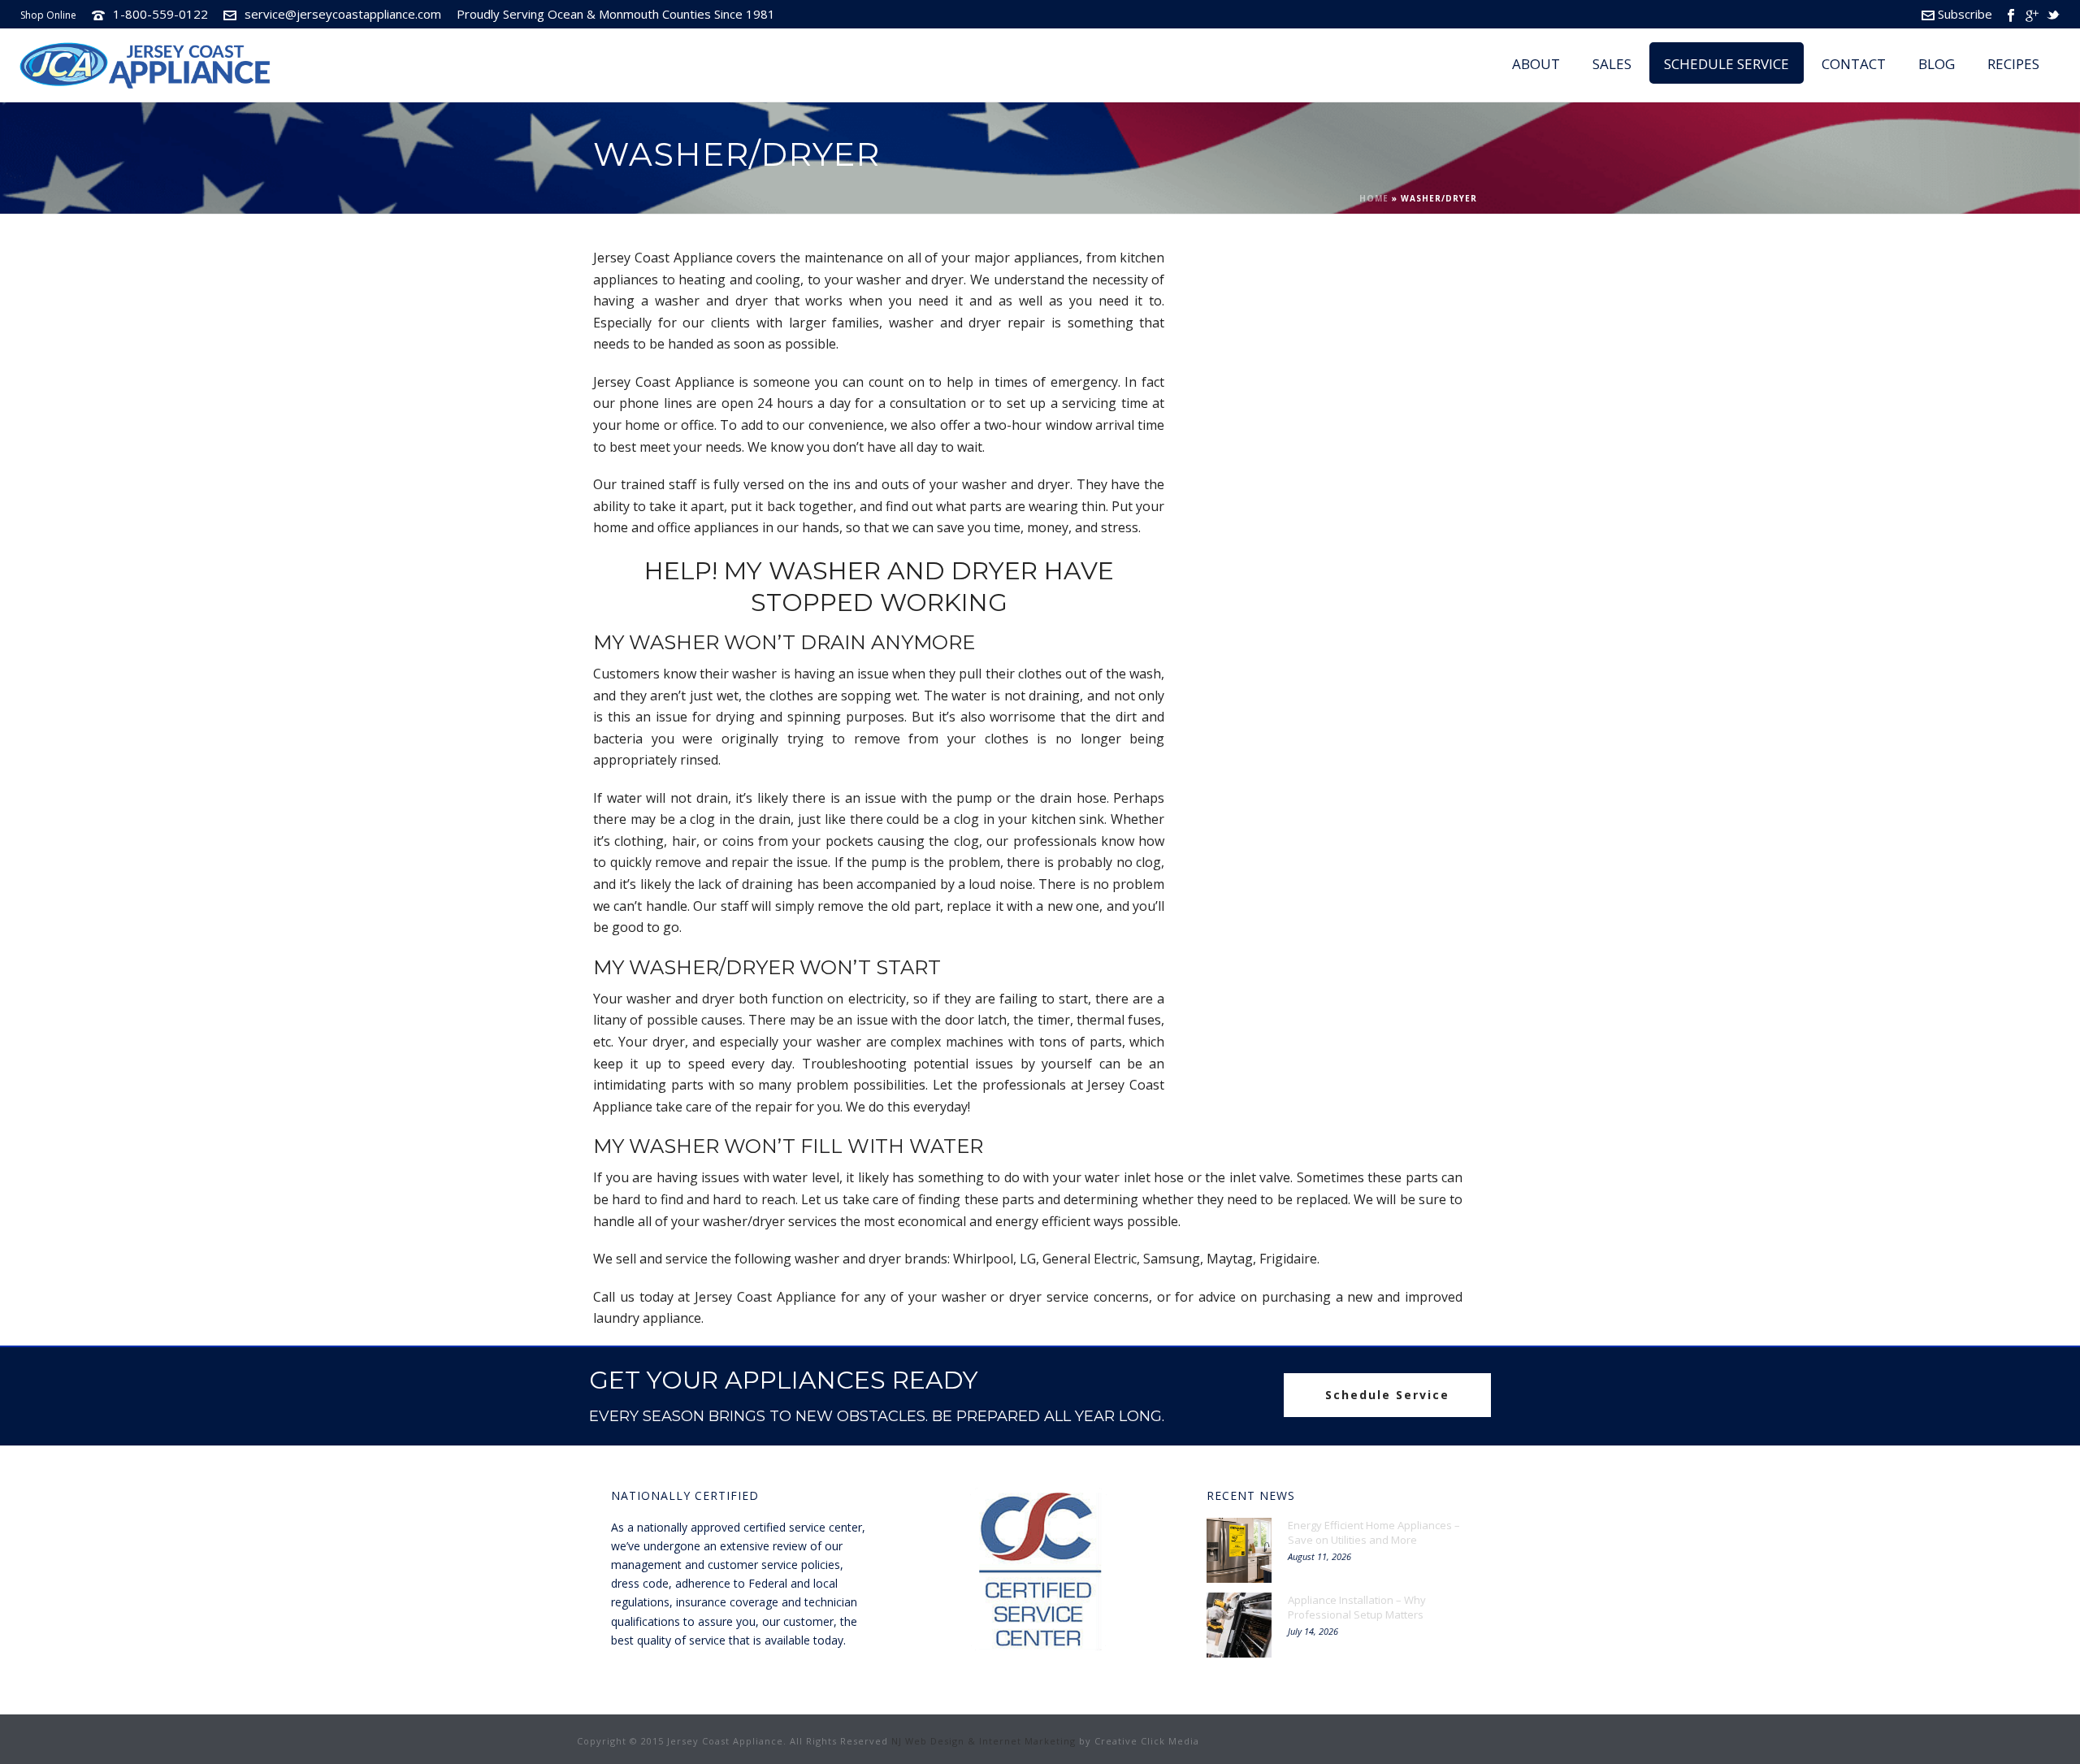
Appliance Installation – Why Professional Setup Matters (1357, 1607)
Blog (1937, 64)
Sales (1612, 64)
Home (1374, 198)
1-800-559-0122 (160, 14)
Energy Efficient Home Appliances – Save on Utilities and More (1374, 1532)
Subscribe (1965, 14)
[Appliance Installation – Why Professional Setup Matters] (1239, 1625)
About (1536, 64)
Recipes (2013, 64)
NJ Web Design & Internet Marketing (984, 1741)
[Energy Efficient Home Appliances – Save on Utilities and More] (1239, 1550)
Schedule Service (1727, 64)
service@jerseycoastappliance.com (343, 14)
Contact (1854, 64)
